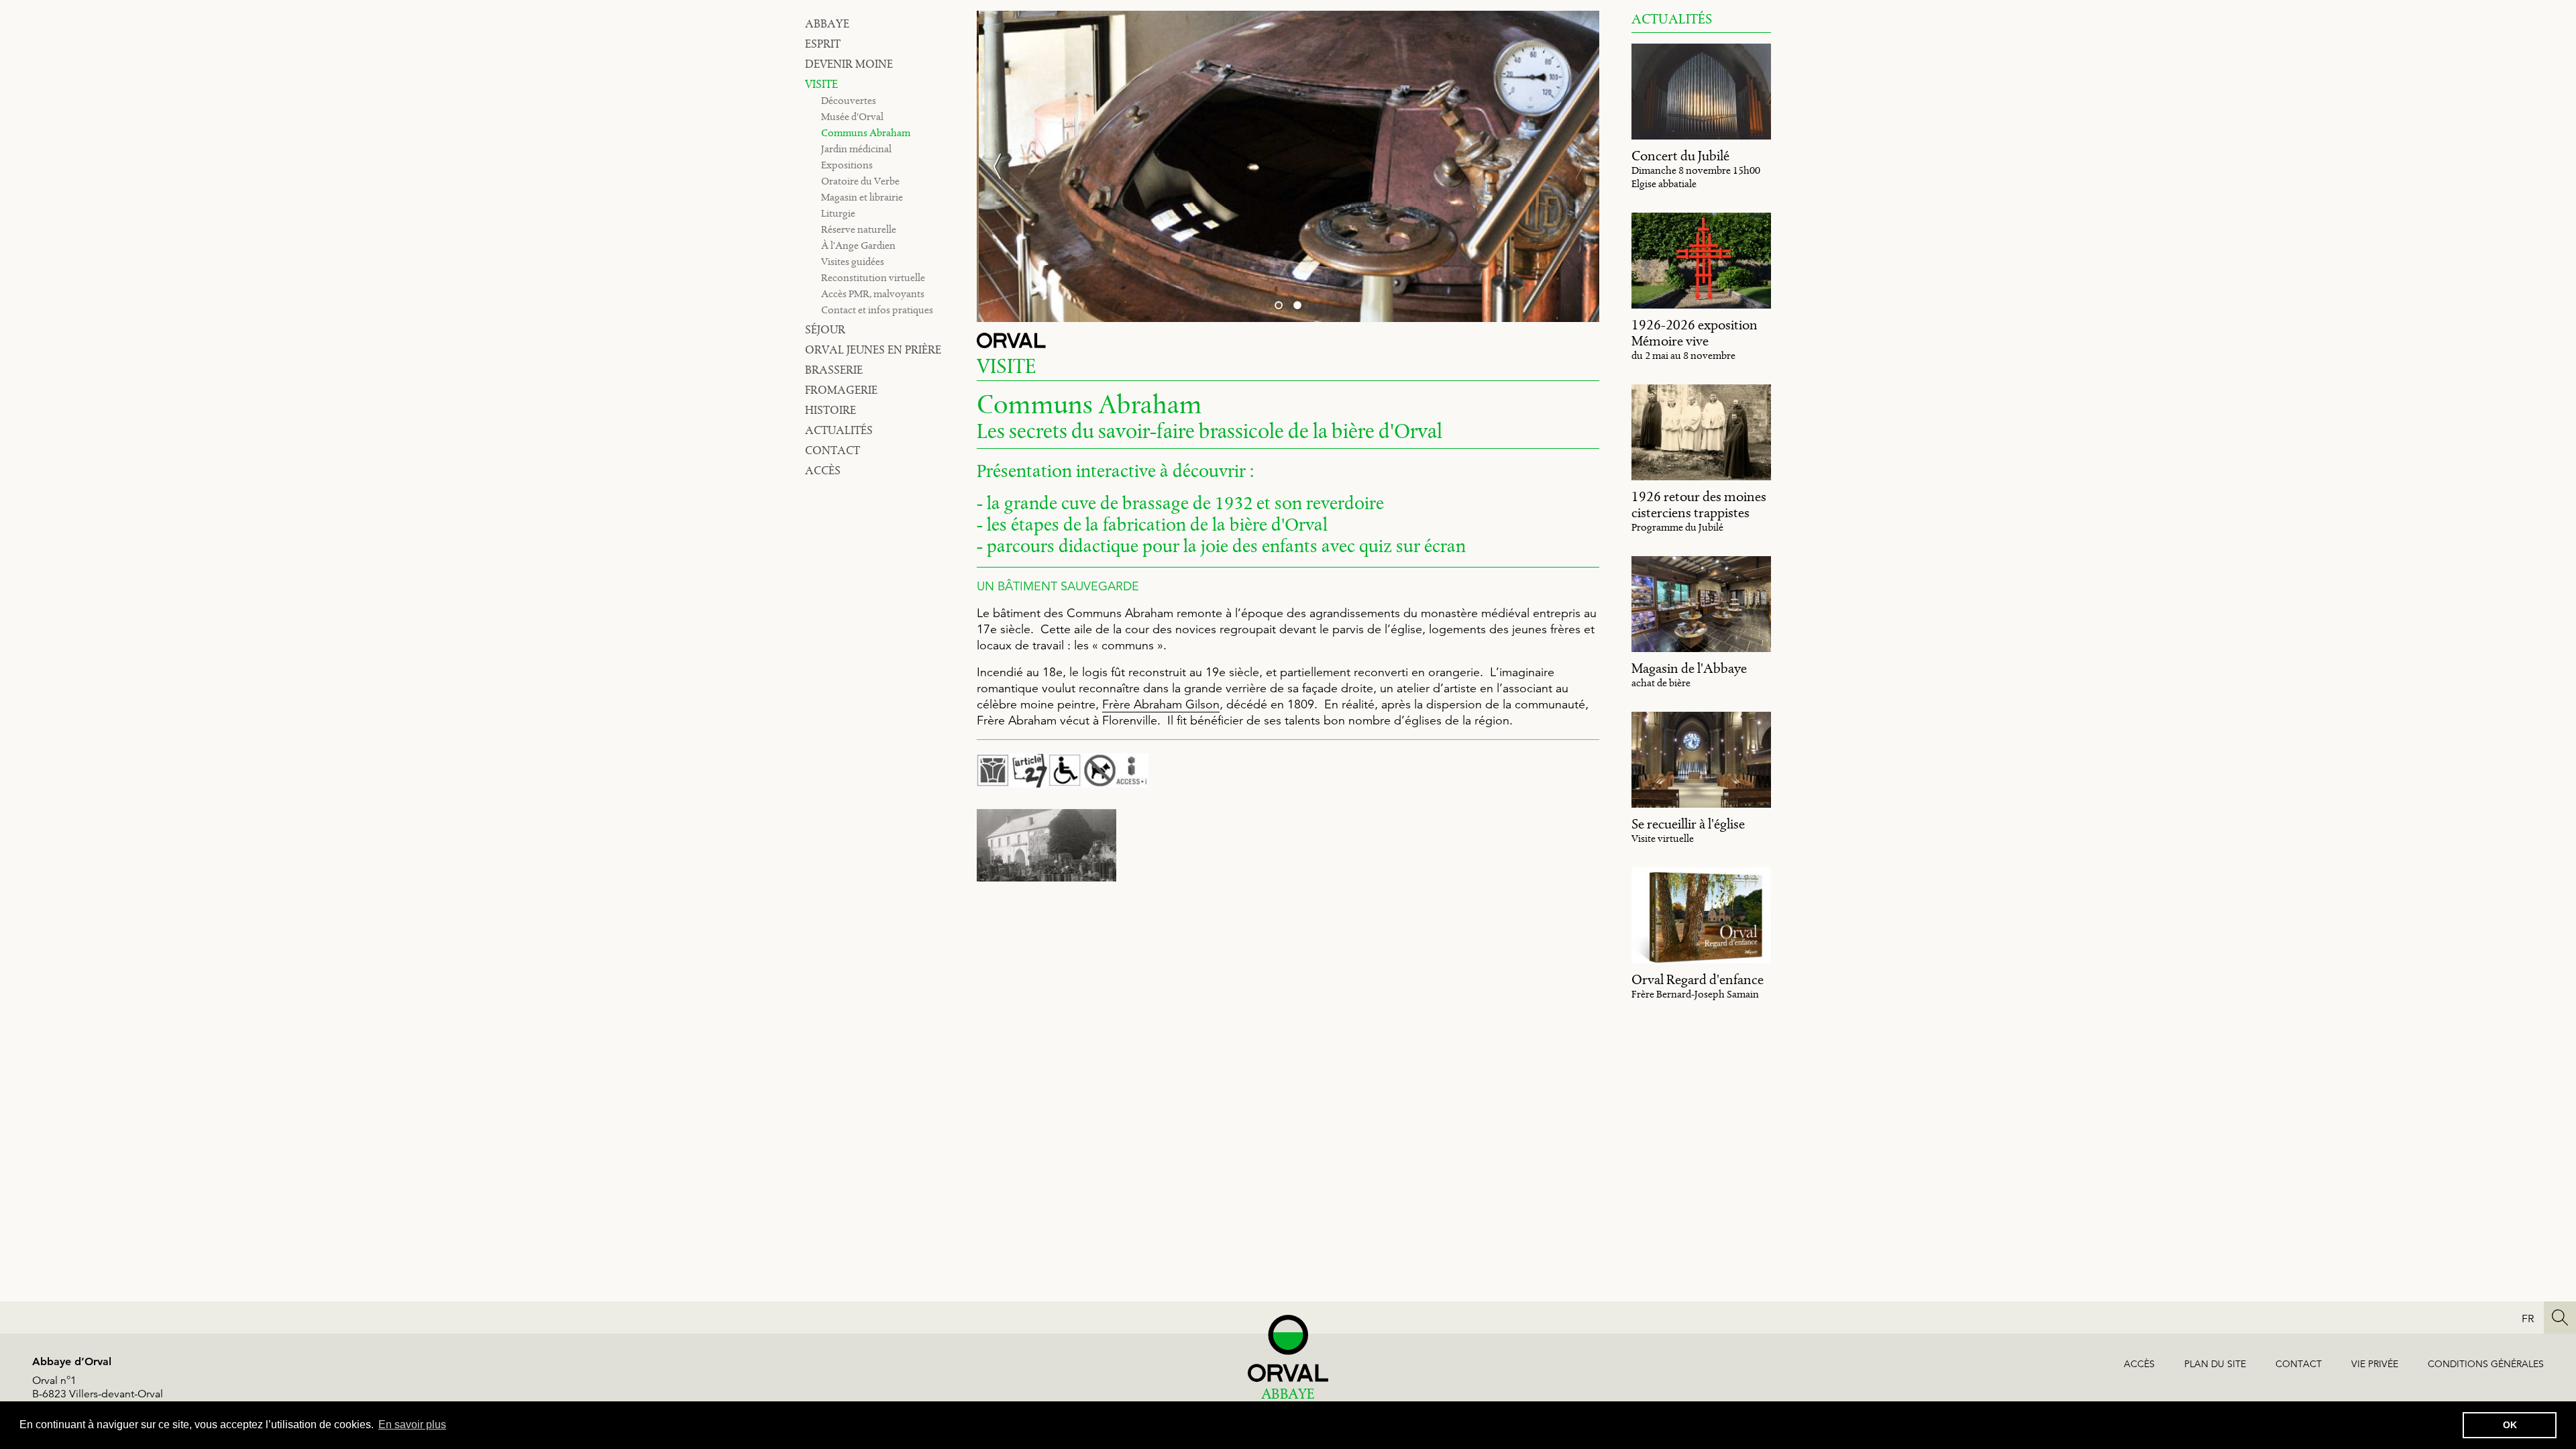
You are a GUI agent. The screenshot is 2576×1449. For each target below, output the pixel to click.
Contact (833, 450)
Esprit (823, 44)
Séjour (825, 329)
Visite (821, 84)
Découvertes (849, 100)
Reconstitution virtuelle (873, 277)
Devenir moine (849, 64)
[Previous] (1004, 166)
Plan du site (2215, 1364)
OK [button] (2510, 1425)
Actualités (839, 430)
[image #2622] (1046, 846)
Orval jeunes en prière (873, 350)
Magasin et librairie (862, 197)
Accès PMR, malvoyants (873, 293)
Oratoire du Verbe (860, 181)
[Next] (1572, 166)
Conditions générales (2486, 1364)
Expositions (847, 165)
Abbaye (827, 23)
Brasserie (834, 370)
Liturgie (838, 213)
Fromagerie (841, 390)
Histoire (830, 410)
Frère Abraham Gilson (1161, 704)
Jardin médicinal (856, 149)
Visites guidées (853, 261)
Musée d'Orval (852, 116)
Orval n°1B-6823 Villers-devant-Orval (98, 1387)
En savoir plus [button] (412, 1425)
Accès (823, 470)
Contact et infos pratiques (877, 310)
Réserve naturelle (859, 229)
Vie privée (2375, 1364)
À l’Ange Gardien (858, 245)
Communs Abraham (866, 132)
